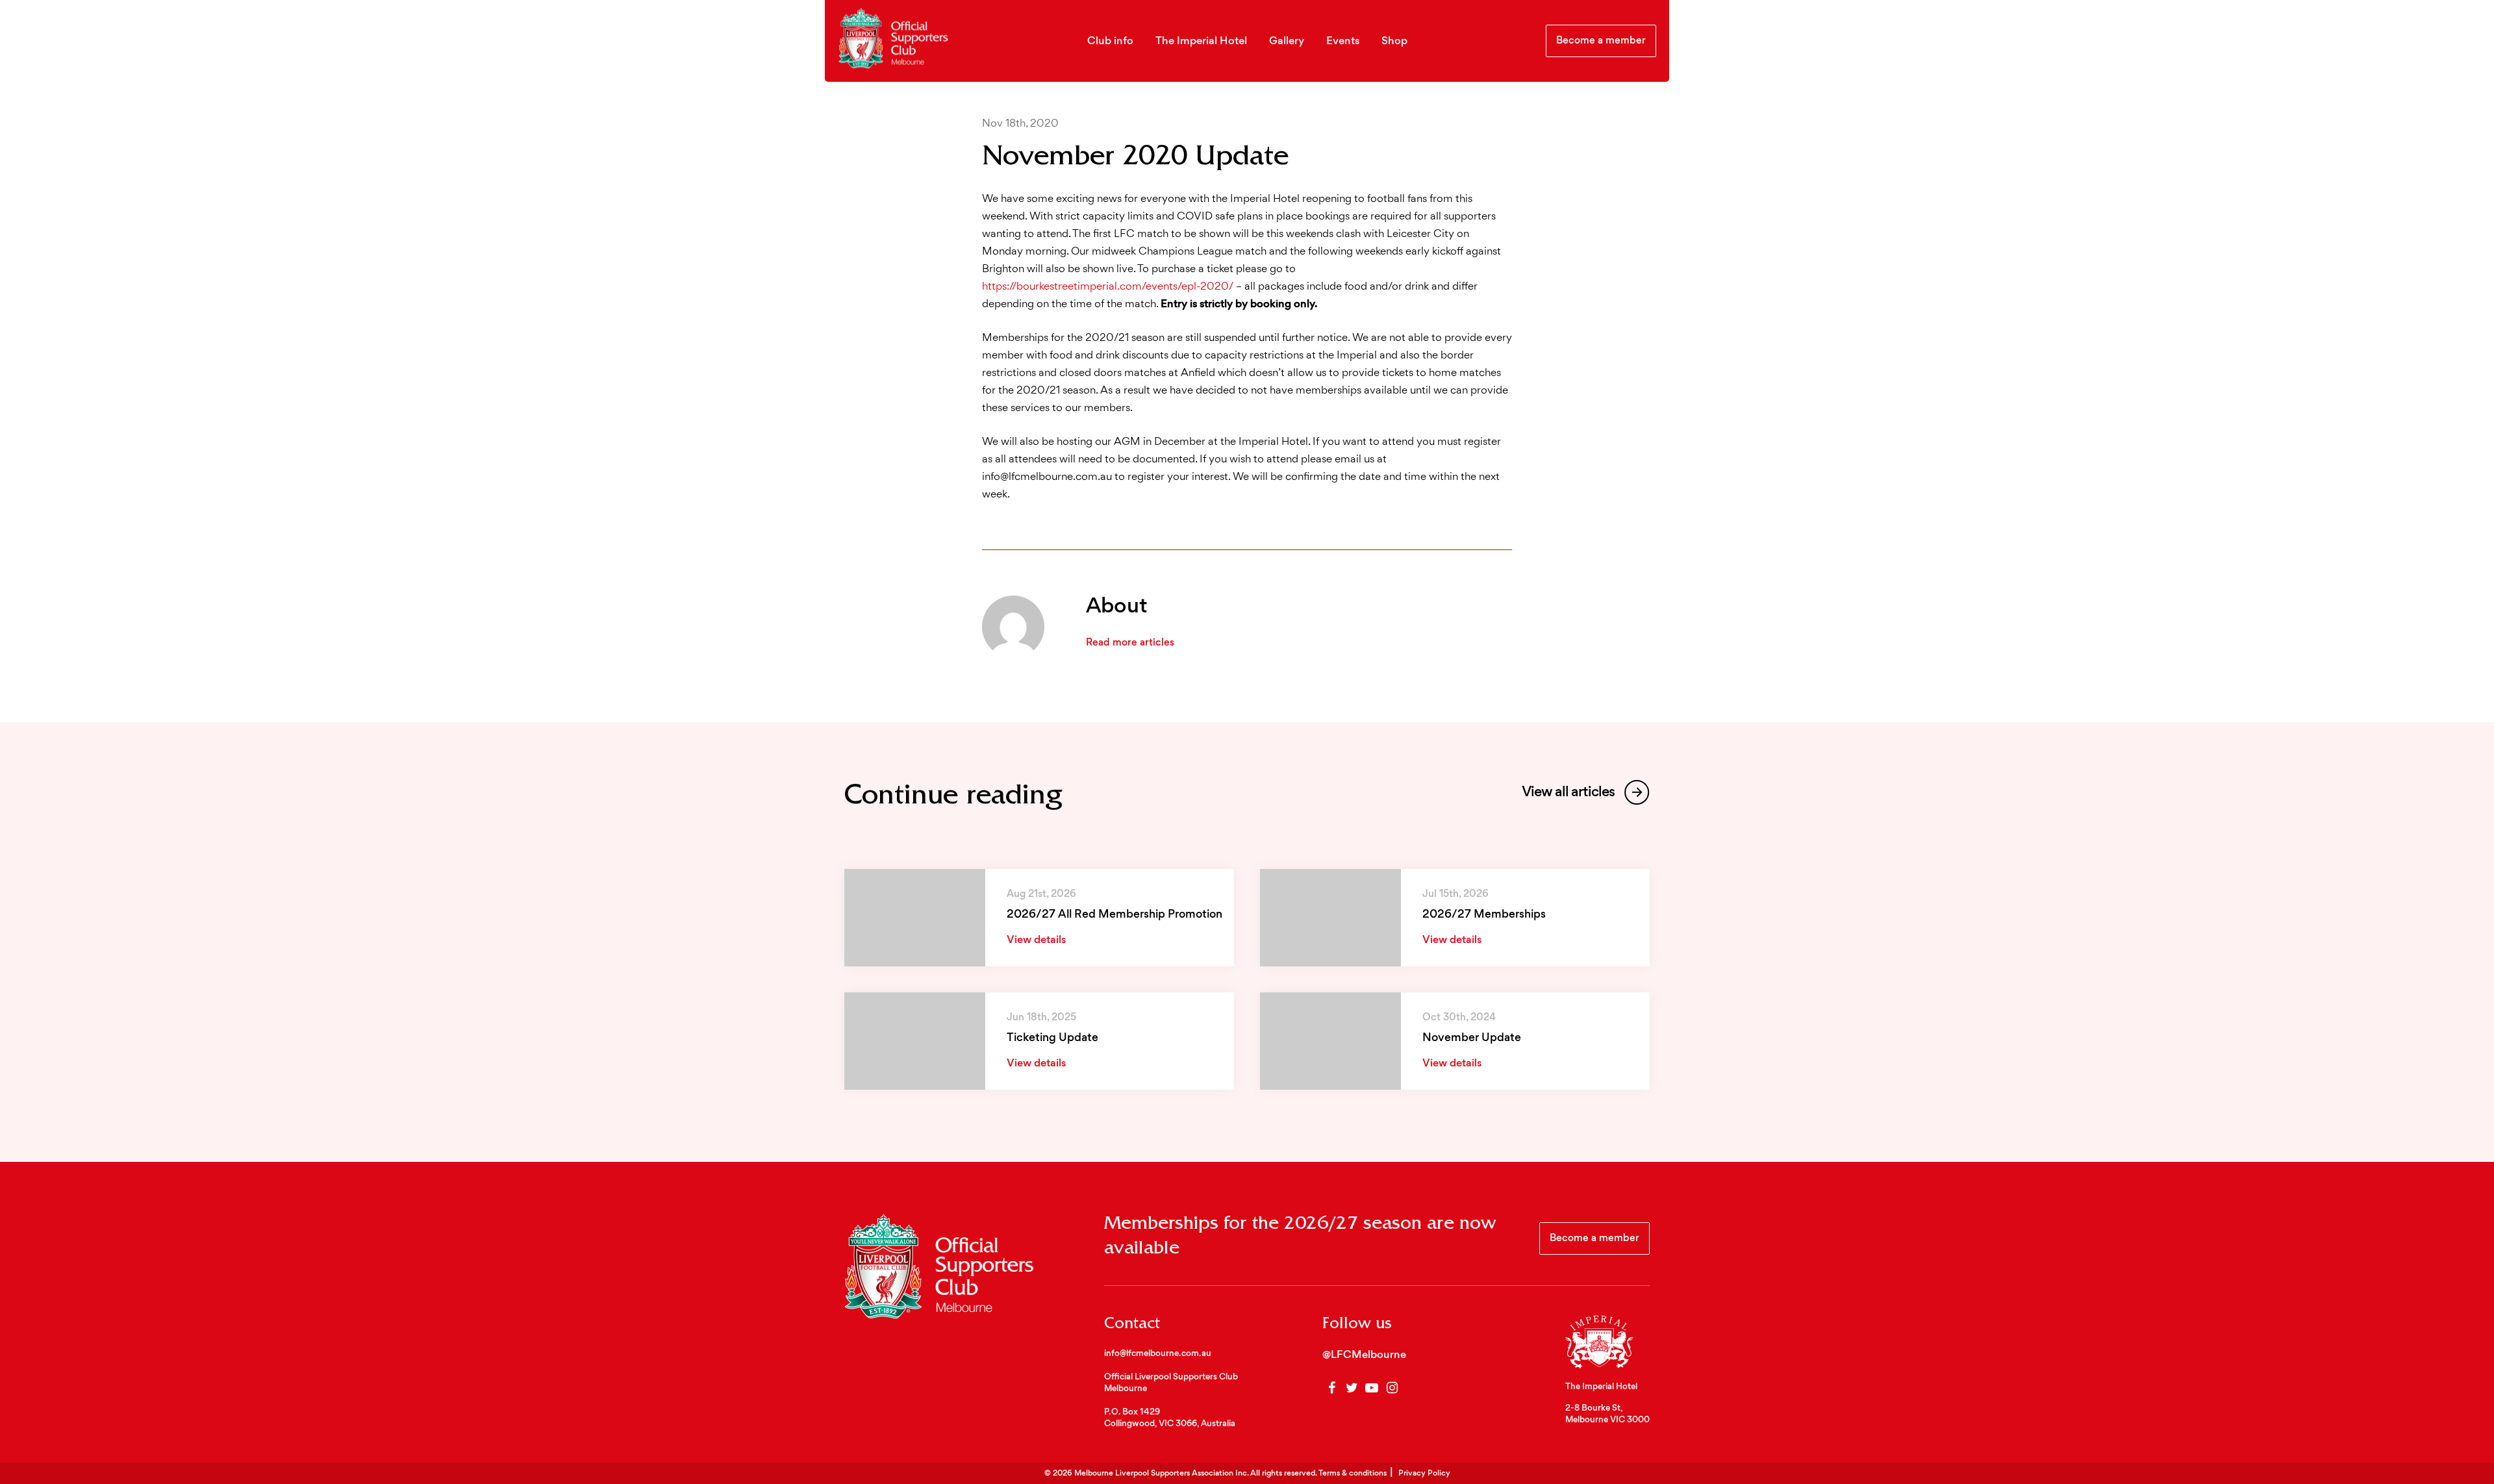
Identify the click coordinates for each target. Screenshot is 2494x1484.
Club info (1110, 42)
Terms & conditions (1353, 1474)
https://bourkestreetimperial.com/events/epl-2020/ (1108, 287)
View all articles (1569, 793)
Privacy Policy (1424, 1474)
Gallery (1287, 42)
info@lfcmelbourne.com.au (1158, 1354)
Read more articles (1130, 643)
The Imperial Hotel (1201, 42)
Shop (1394, 42)
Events (1343, 42)
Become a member (1601, 41)
